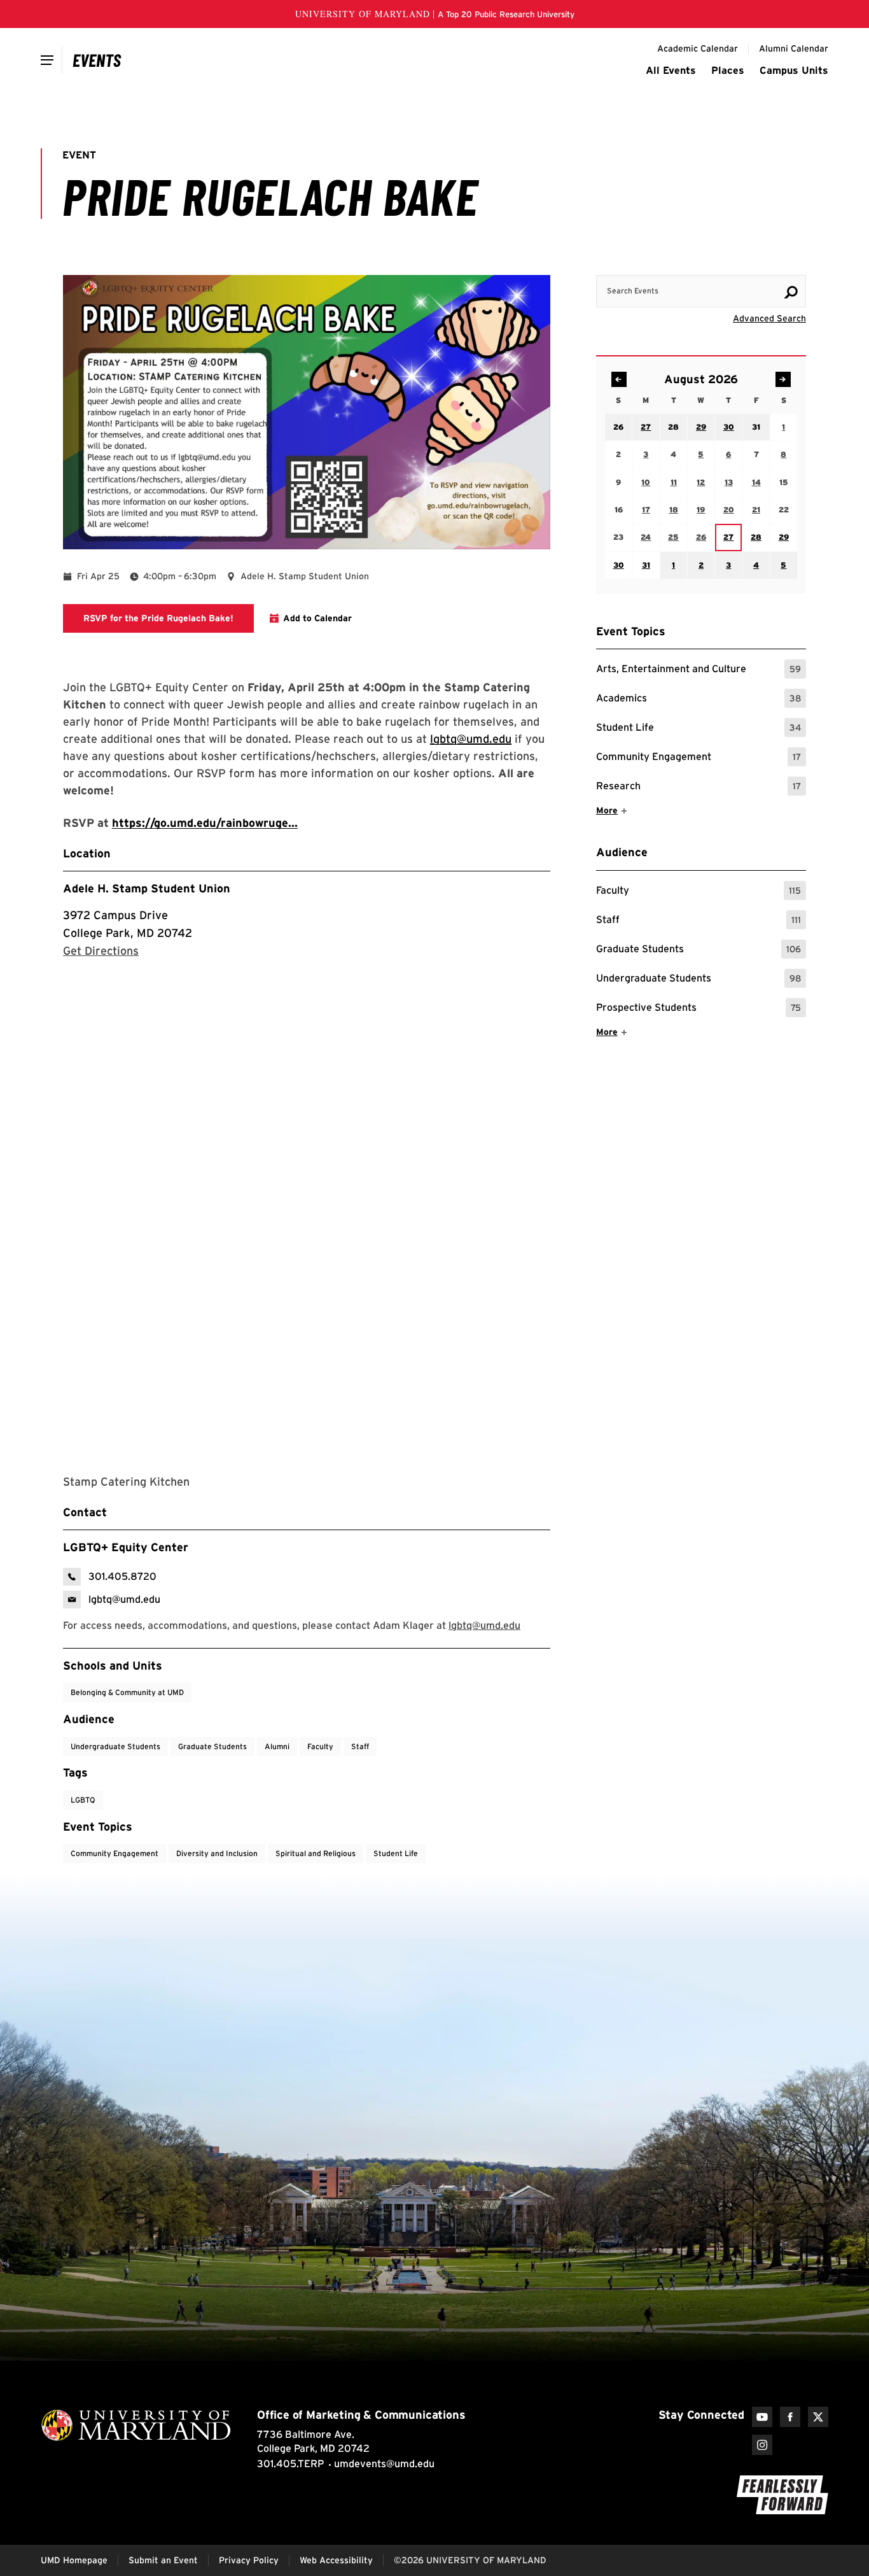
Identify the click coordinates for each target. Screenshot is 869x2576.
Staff (699, 921)
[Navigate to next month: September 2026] (783, 379)
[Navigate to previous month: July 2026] (619, 379)
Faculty (699, 892)
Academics (699, 700)
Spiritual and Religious (316, 1853)
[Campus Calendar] (97, 60)
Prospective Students (699, 1009)
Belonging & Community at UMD (127, 1692)
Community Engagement (699, 758)
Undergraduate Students (699, 980)
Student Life (699, 729)
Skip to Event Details (744, 263)
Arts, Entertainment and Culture (699, 671)
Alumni (277, 1746)
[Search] (791, 292)
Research (699, 788)
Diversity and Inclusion (217, 1853)
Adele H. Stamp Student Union (147, 888)
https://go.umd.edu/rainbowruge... (205, 823)
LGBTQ (83, 1800)
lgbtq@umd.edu (471, 739)
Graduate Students (699, 951)
